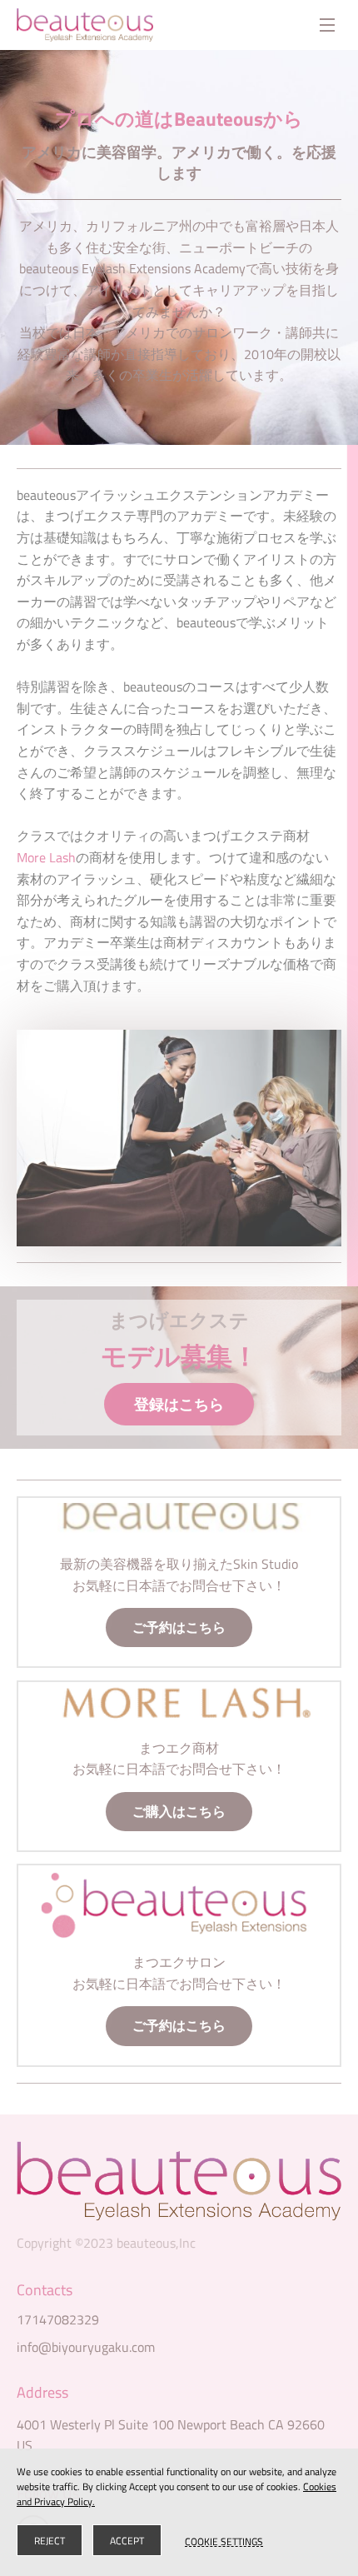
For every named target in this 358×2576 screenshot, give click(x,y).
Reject (50, 2541)
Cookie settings (224, 2540)
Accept (127, 2541)
